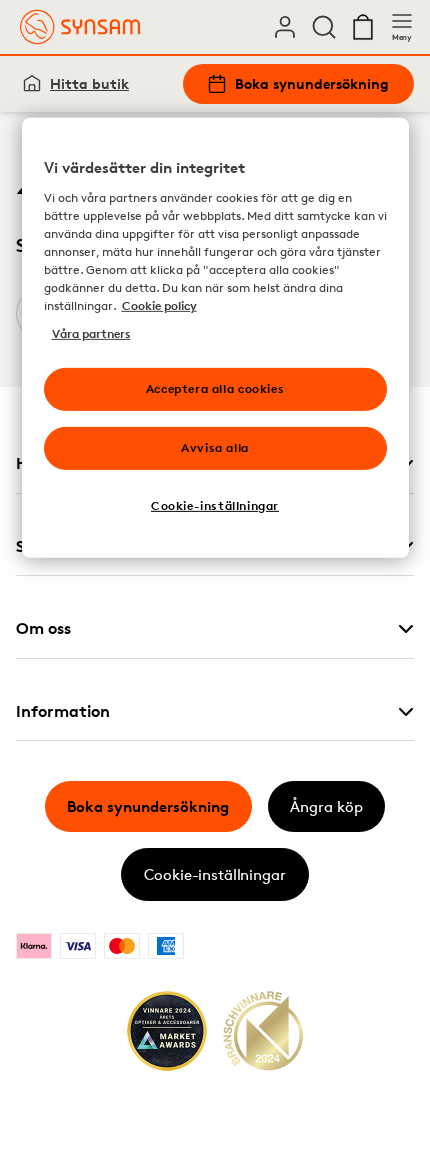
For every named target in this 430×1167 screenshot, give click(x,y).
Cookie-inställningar (214, 874)
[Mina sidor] (285, 27)
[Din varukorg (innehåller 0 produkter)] (363, 27)
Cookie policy (159, 305)
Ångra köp (326, 806)
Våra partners (91, 333)
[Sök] (324, 27)
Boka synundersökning (312, 83)
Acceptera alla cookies (215, 388)
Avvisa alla (215, 447)
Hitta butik (89, 83)
